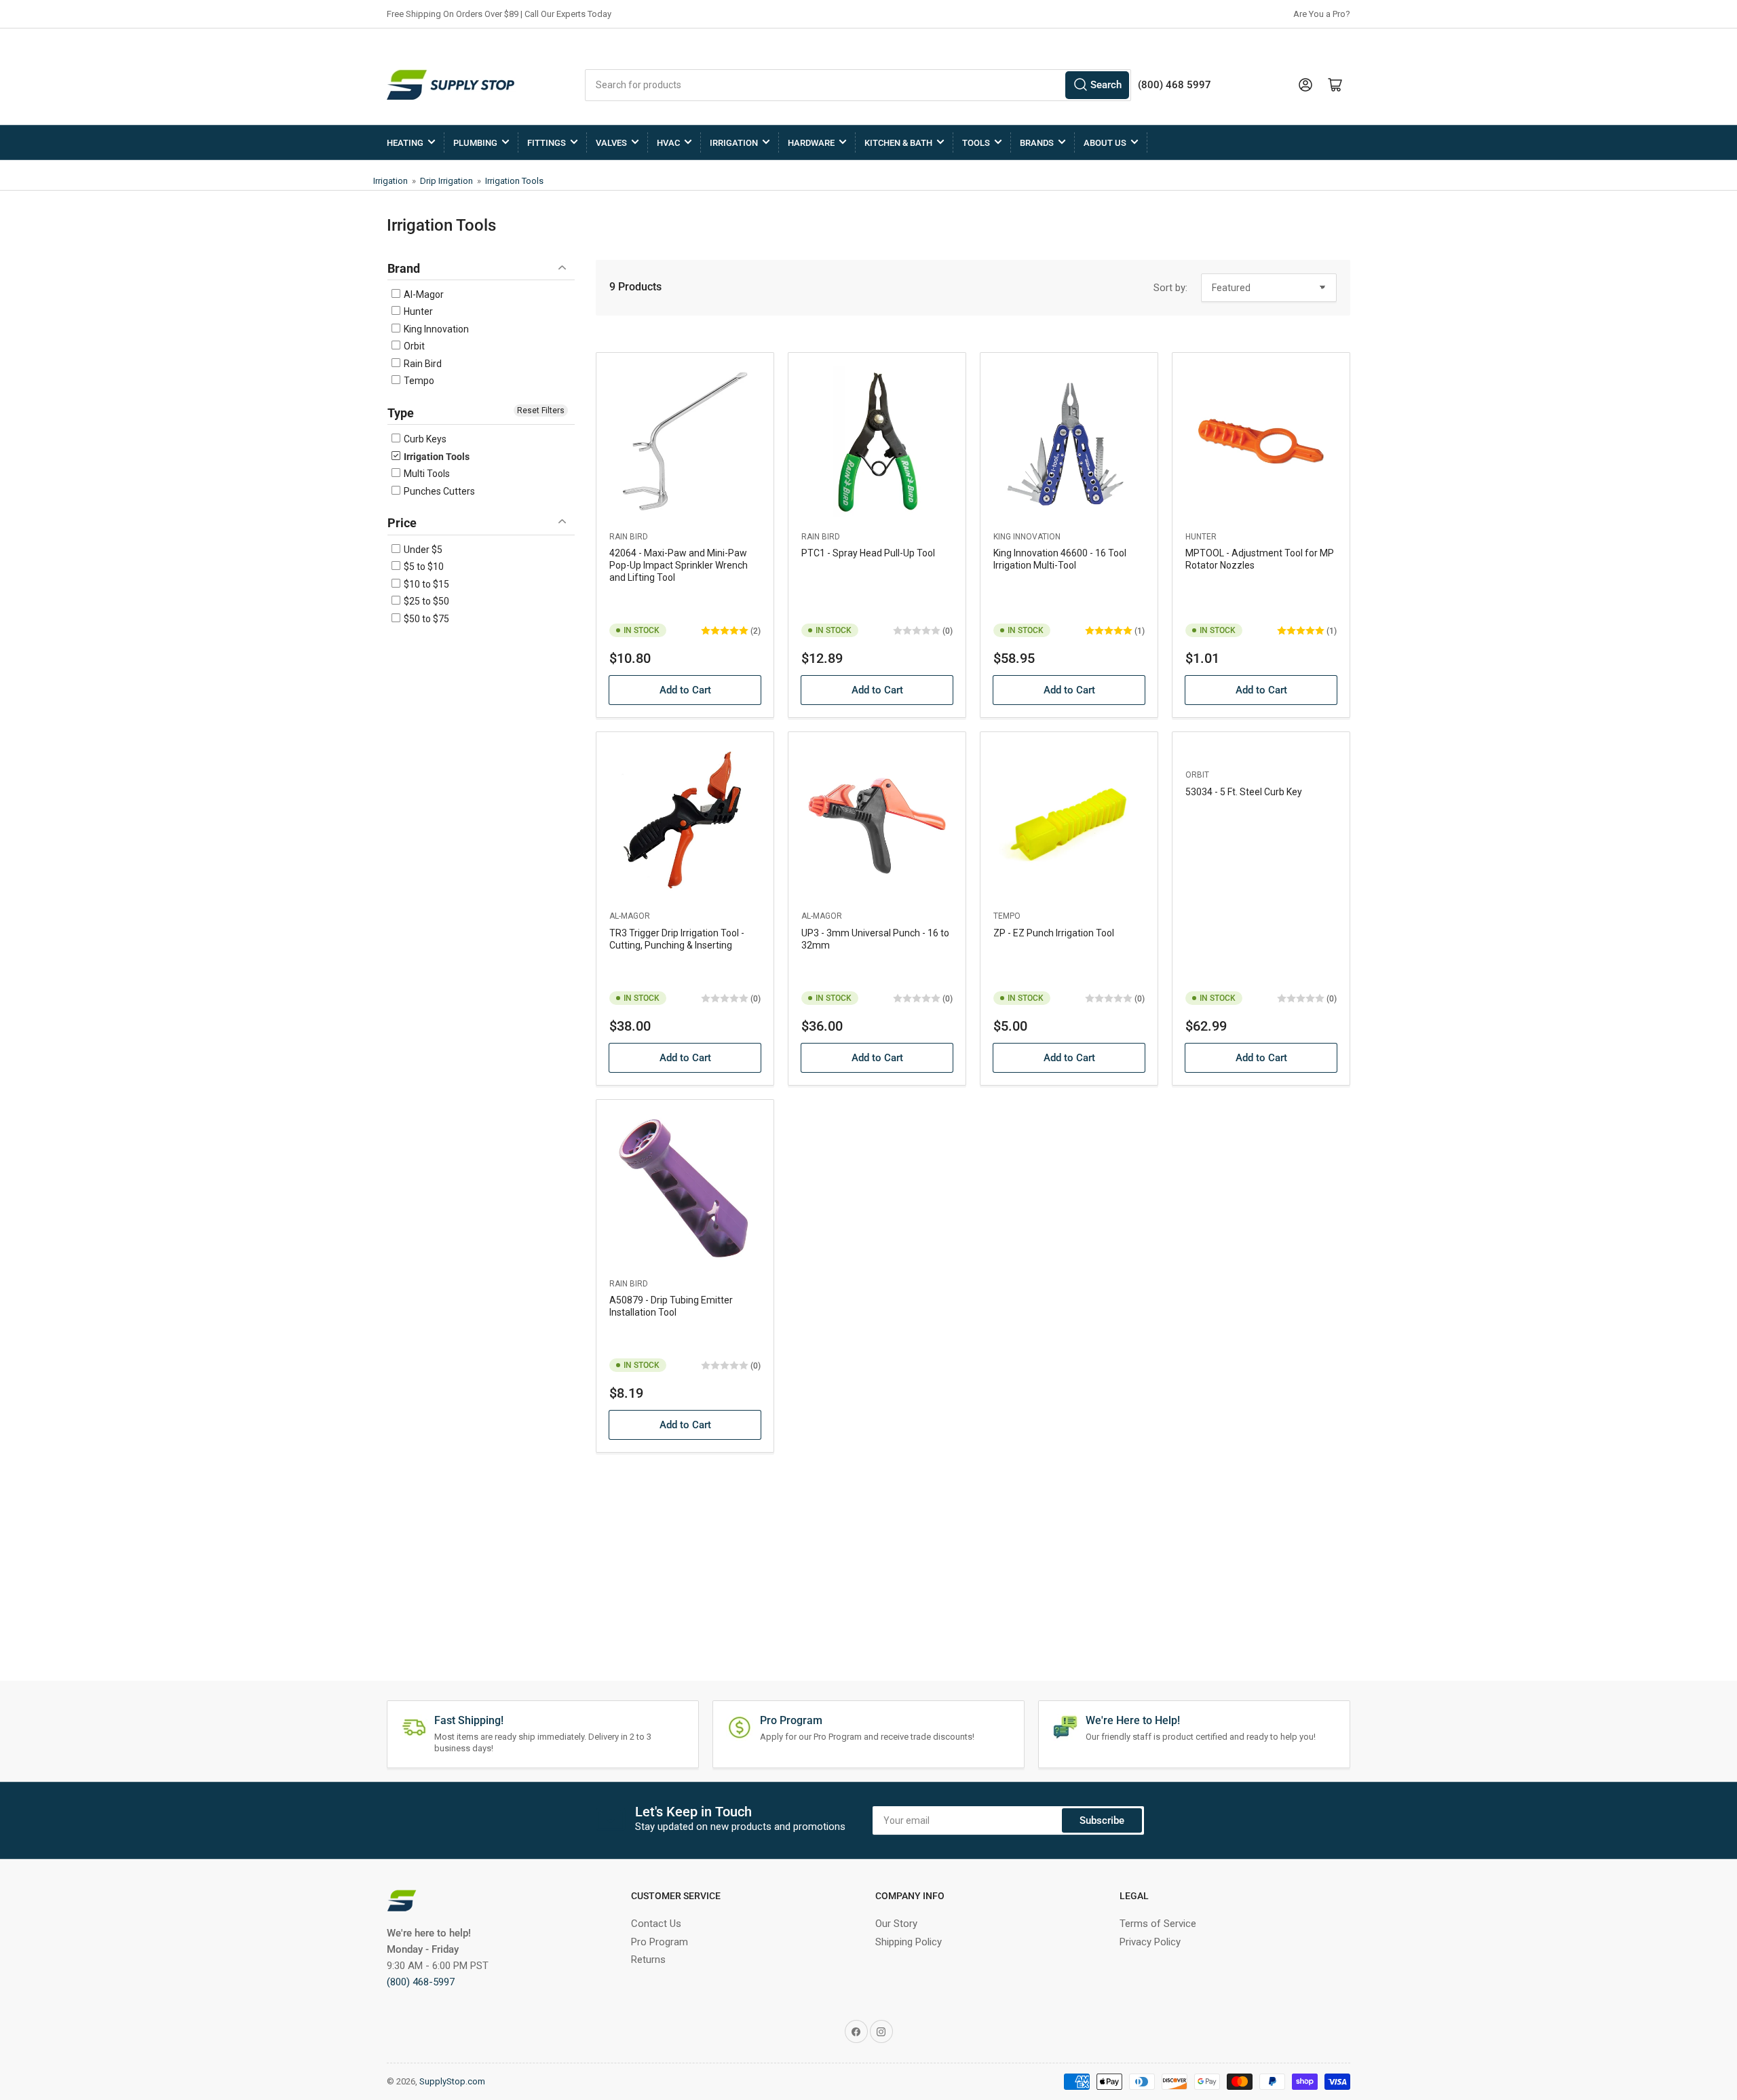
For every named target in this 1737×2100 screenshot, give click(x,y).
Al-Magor (423, 294)
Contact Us (656, 1924)
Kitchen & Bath (898, 143)
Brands (1037, 143)
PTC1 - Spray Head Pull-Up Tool (868, 553)
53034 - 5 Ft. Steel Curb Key (1244, 792)
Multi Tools (426, 474)
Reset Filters (541, 411)
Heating (405, 143)
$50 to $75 (425, 619)
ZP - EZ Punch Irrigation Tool (1054, 933)
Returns (648, 1960)
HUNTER (1201, 537)
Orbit (413, 346)
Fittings (547, 143)
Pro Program (660, 1942)
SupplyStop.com (452, 2081)
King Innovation (435, 329)
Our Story (896, 1924)
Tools (976, 143)
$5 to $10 (423, 567)
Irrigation (734, 143)
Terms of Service (1158, 1924)
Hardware (811, 143)
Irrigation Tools (514, 181)
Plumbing (475, 143)
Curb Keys (424, 439)
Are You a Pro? (1322, 14)
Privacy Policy (1150, 1942)
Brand (404, 268)
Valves (611, 143)
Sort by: (1170, 288)
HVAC (668, 143)
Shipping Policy (909, 1942)
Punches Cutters (438, 491)
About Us (1105, 143)
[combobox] (858, 85)
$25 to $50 (425, 601)
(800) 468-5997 (421, 1982)
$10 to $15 (425, 584)
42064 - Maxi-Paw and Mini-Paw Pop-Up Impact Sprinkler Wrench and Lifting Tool (679, 565)
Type (401, 413)
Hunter (417, 311)
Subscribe (1102, 1820)
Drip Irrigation (446, 181)
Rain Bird (422, 364)
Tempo (418, 381)
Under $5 (422, 550)
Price (402, 523)
